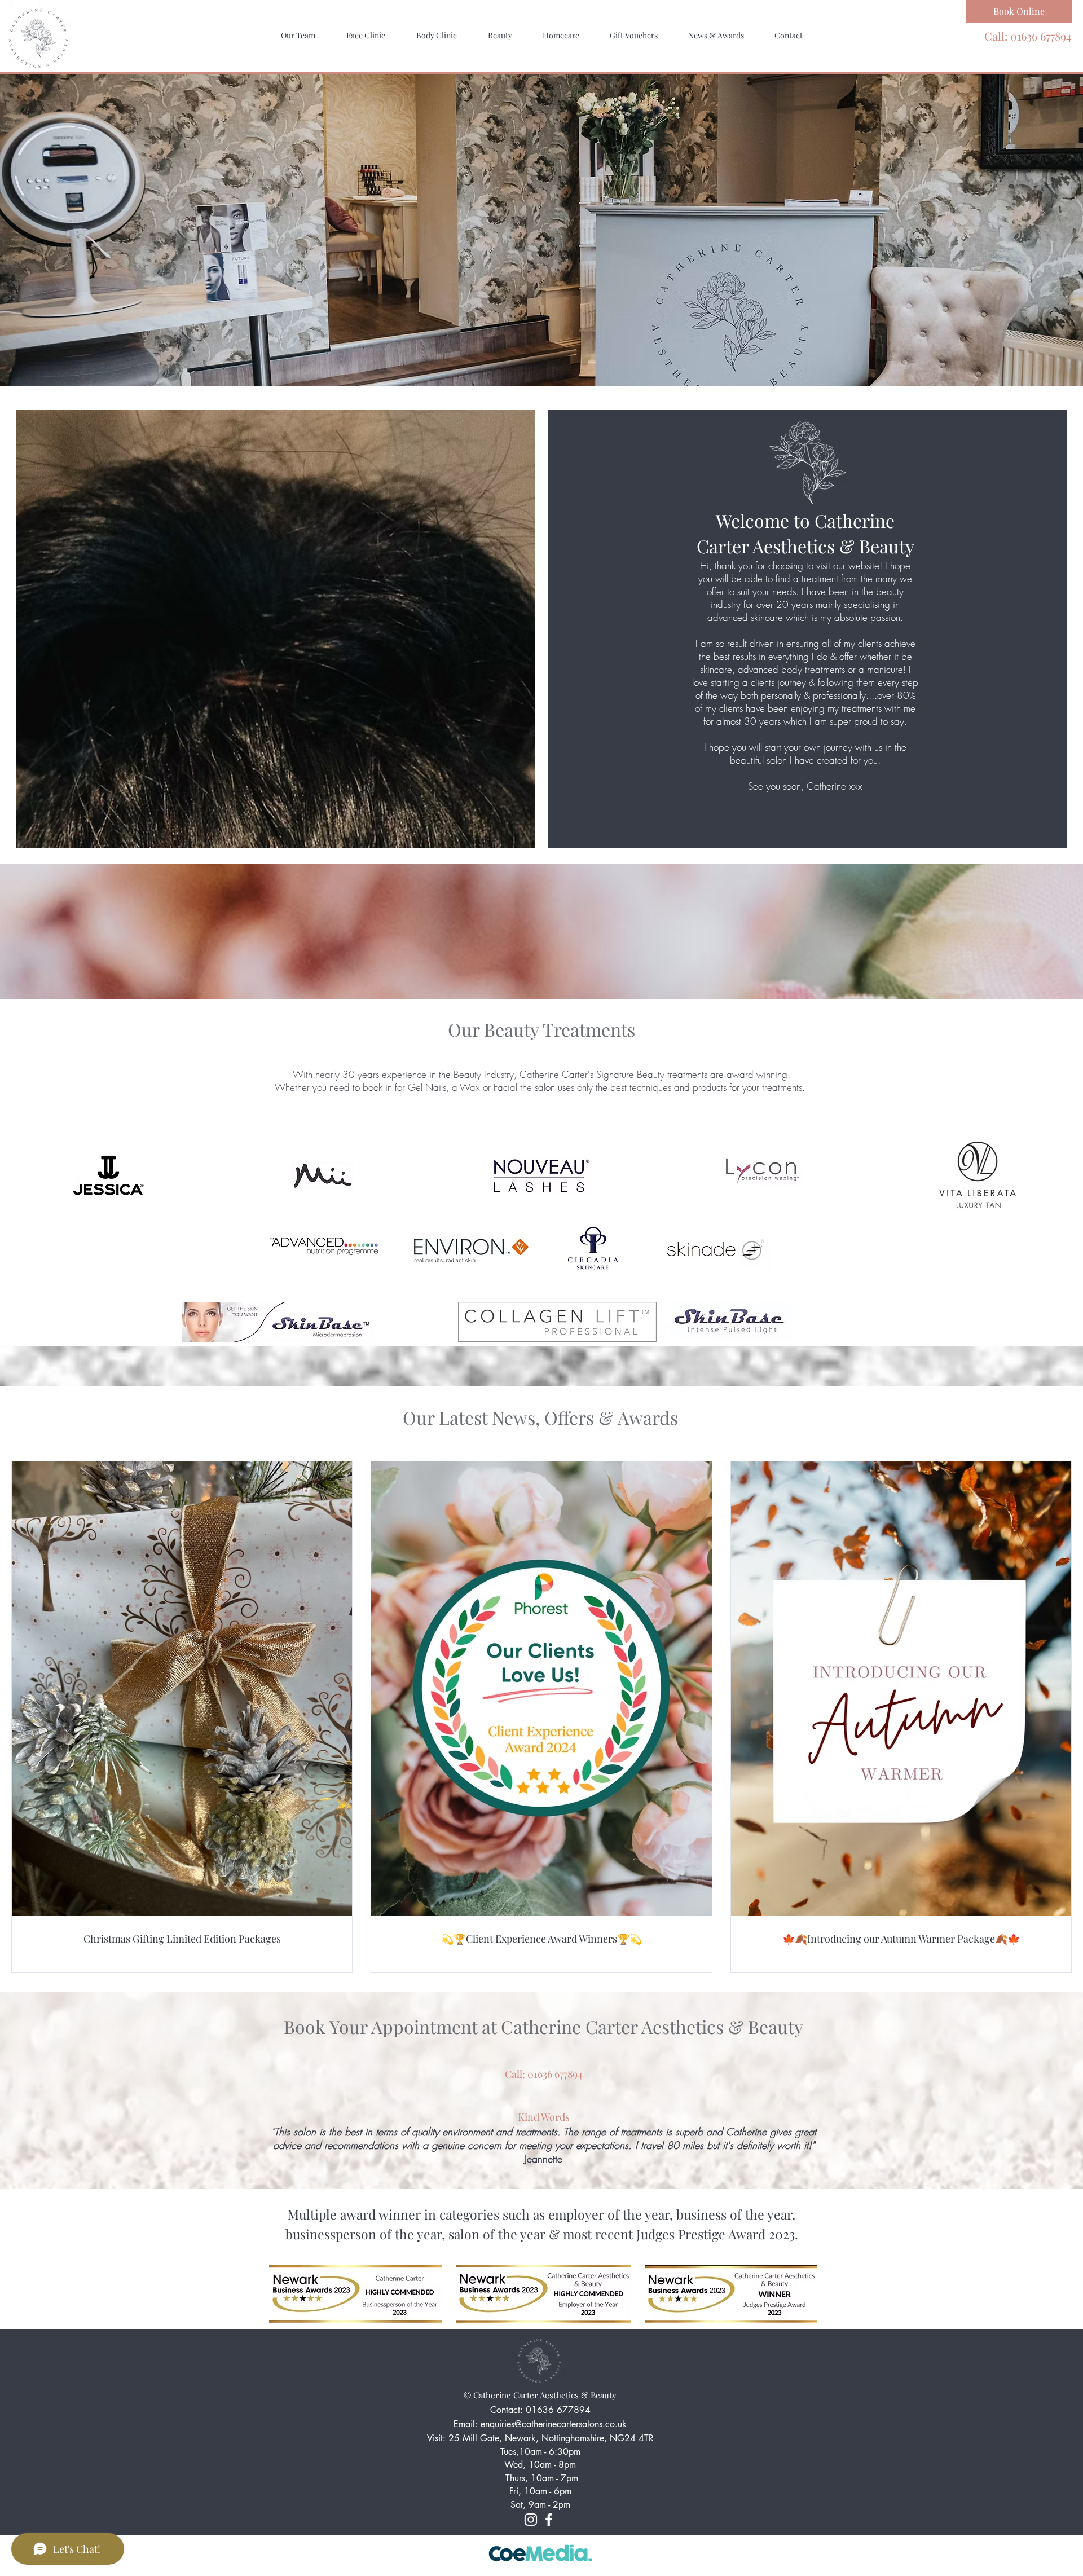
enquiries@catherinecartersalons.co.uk (554, 2424)
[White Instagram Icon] (531, 2520)
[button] (366, 36)
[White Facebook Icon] (549, 2520)
